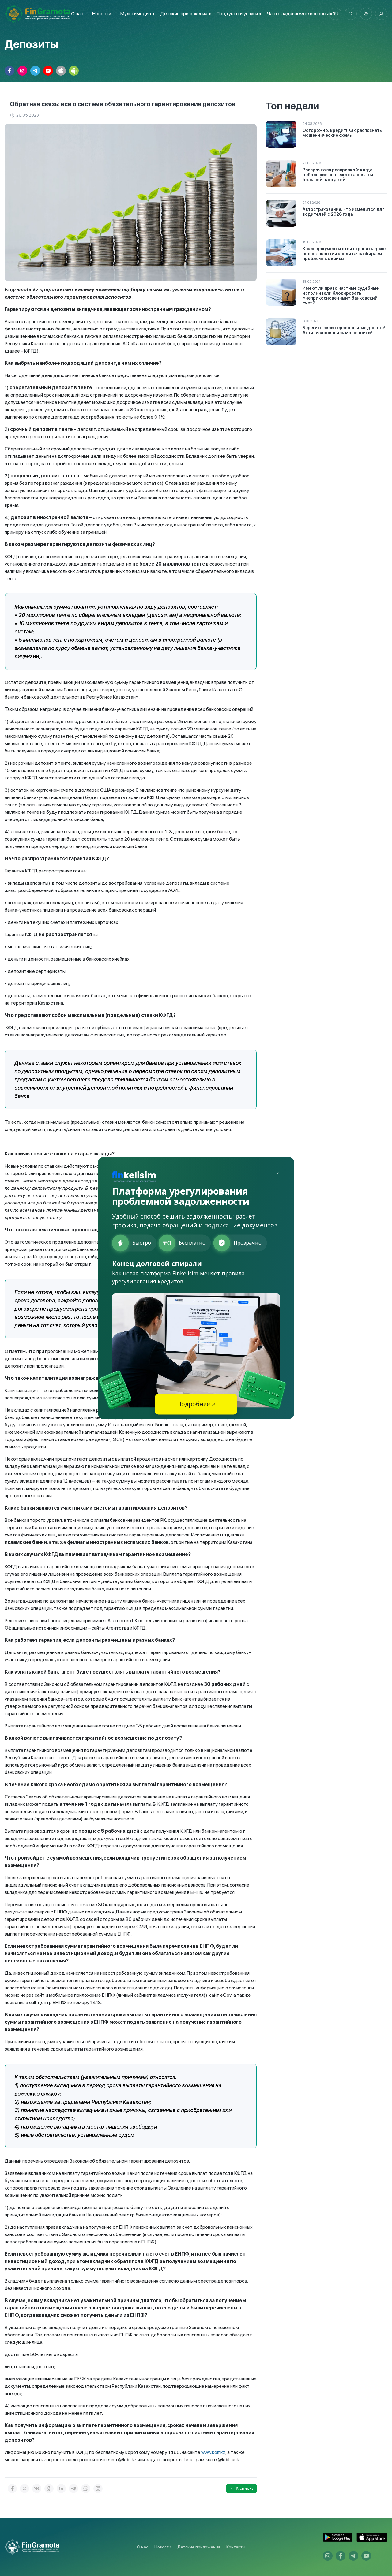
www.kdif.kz (213, 2452)
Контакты (236, 2547)
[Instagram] (98, 2488)
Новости (102, 14)
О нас (77, 14)
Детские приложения (199, 2547)
